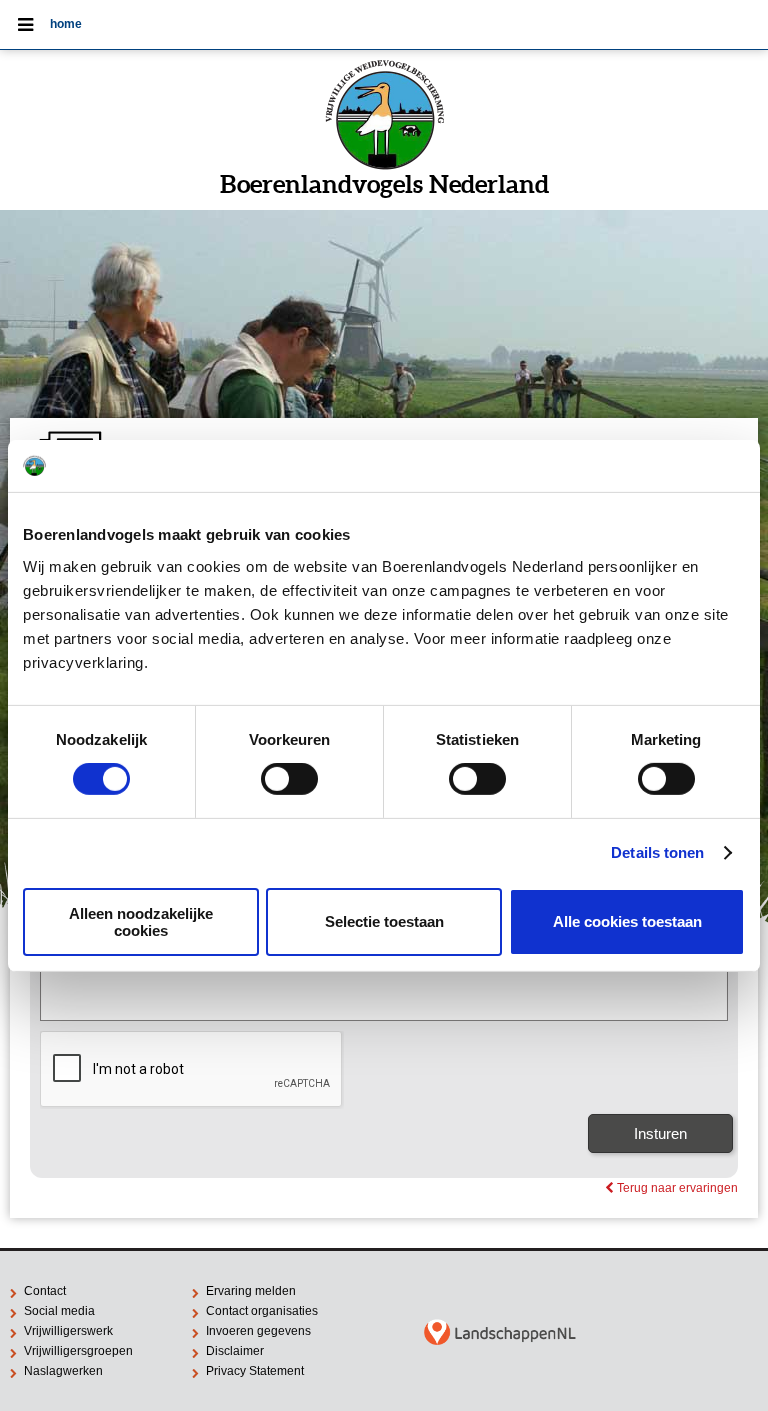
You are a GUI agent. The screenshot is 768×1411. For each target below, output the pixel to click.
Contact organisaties (262, 1311)
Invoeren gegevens (258, 1331)
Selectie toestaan (384, 921)
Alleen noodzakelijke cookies (141, 922)
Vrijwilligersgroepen (78, 1351)
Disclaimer (235, 1351)
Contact (45, 1291)
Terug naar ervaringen (671, 1188)
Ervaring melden (251, 1291)
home (66, 24)
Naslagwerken (63, 1371)
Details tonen (657, 852)
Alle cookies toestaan (627, 921)
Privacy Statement (255, 1371)
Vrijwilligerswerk (68, 1331)
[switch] (289, 779)
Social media (59, 1311)
